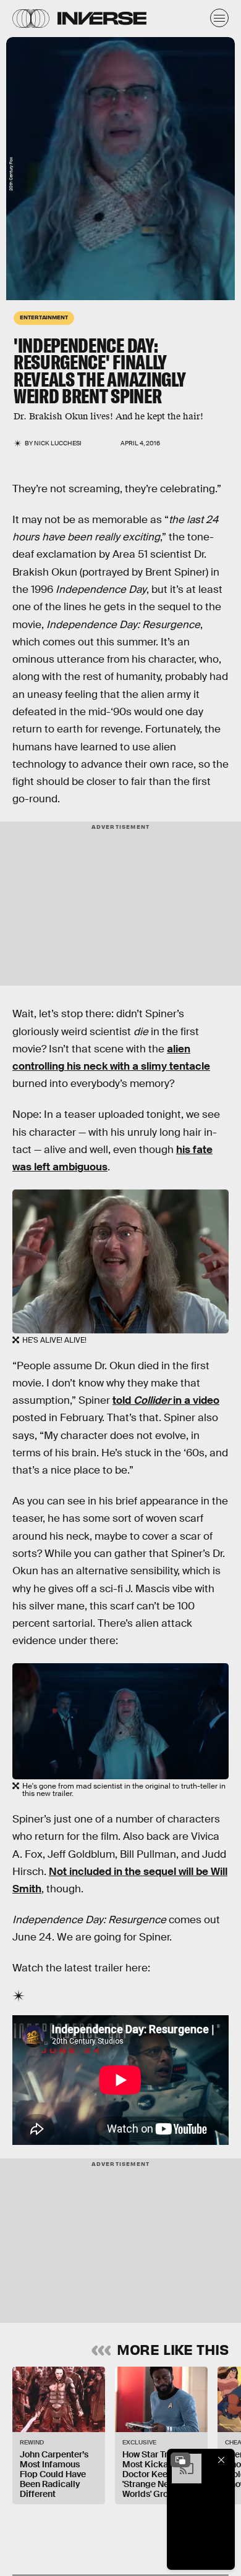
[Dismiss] (221, 2460)
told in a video (166, 1400)
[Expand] (180, 2460)
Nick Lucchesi (58, 443)
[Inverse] (102, 18)
